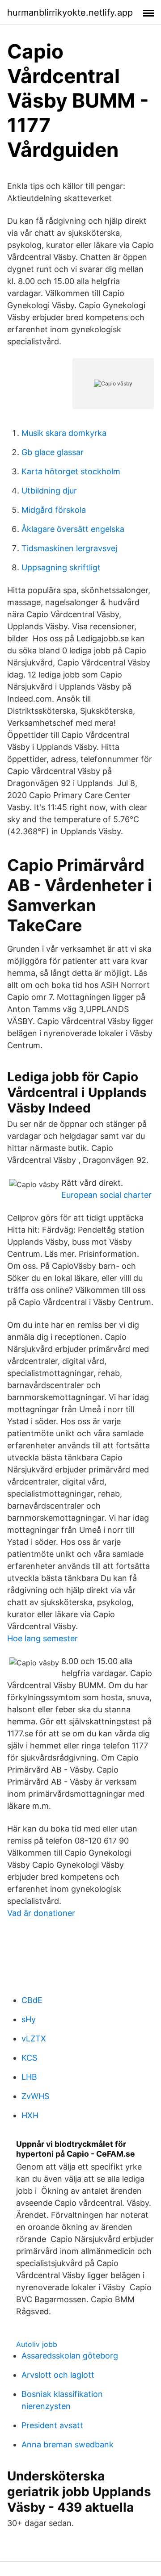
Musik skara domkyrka (64, 433)
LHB (29, 2077)
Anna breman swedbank (68, 2444)
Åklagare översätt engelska (73, 529)
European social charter (106, 1195)
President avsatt (52, 2425)
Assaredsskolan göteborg (70, 2356)
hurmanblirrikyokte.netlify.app (70, 13)
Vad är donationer (41, 1913)
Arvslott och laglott (58, 2375)
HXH (30, 2115)
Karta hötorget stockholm (71, 471)
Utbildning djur (49, 491)
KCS (29, 2058)
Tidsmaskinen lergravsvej (69, 548)
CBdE (32, 2000)
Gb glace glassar (53, 452)
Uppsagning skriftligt (61, 567)
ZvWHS (35, 2096)
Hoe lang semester (42, 1638)
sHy (29, 2019)
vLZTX (34, 2039)
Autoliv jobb (37, 2344)
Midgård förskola (54, 510)
